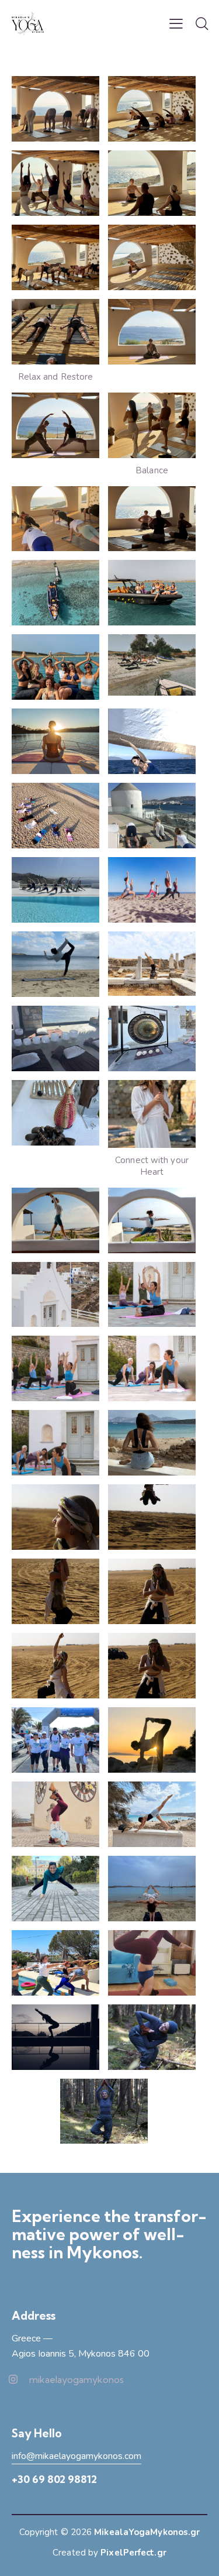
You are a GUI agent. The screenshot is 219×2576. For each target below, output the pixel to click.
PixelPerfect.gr (133, 2553)
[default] (55, 593)
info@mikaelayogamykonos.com (77, 2456)
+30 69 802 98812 (54, 2479)
